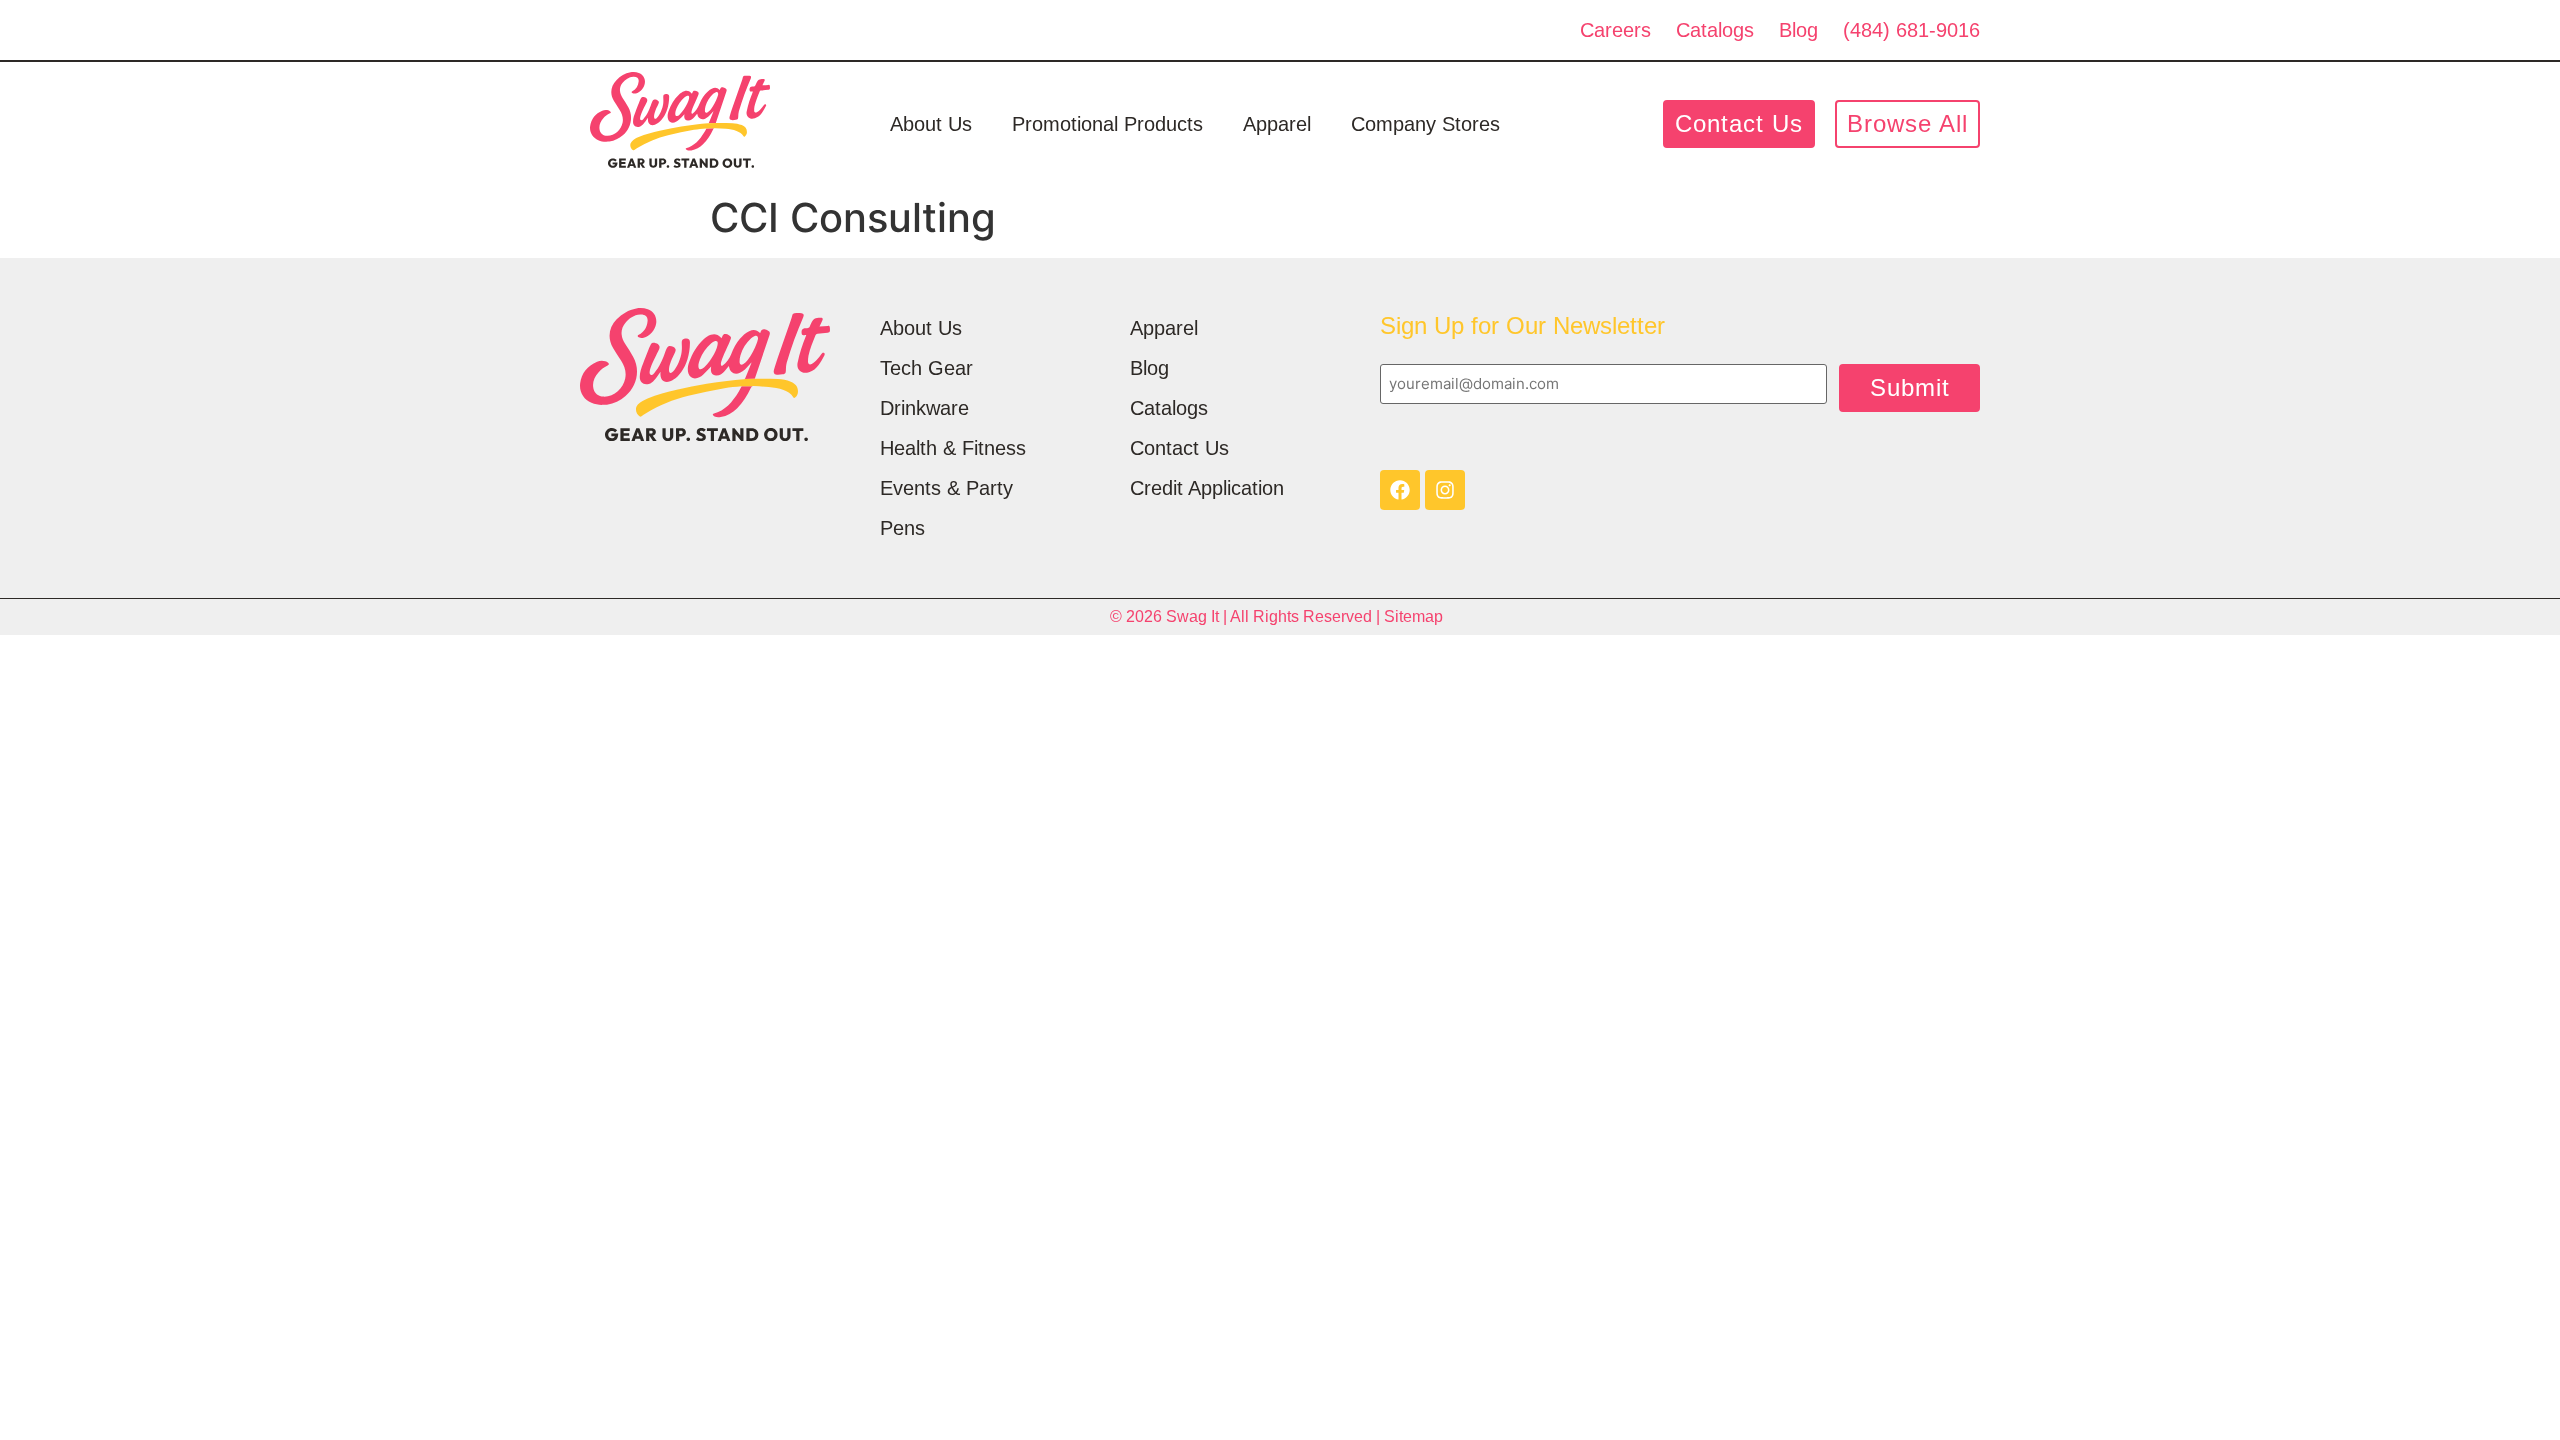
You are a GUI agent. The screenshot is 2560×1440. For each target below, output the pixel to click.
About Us (931, 124)
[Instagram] (1445, 490)
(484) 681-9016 (1911, 30)
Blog (1798, 30)
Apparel (1277, 124)
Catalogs (1715, 30)
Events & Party (946, 488)
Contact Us (1179, 448)
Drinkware (924, 408)
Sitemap (1413, 616)
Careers (1615, 30)
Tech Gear (926, 368)
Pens (902, 528)
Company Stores (1425, 124)
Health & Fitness (953, 448)
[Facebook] (1400, 490)
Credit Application (1207, 488)
